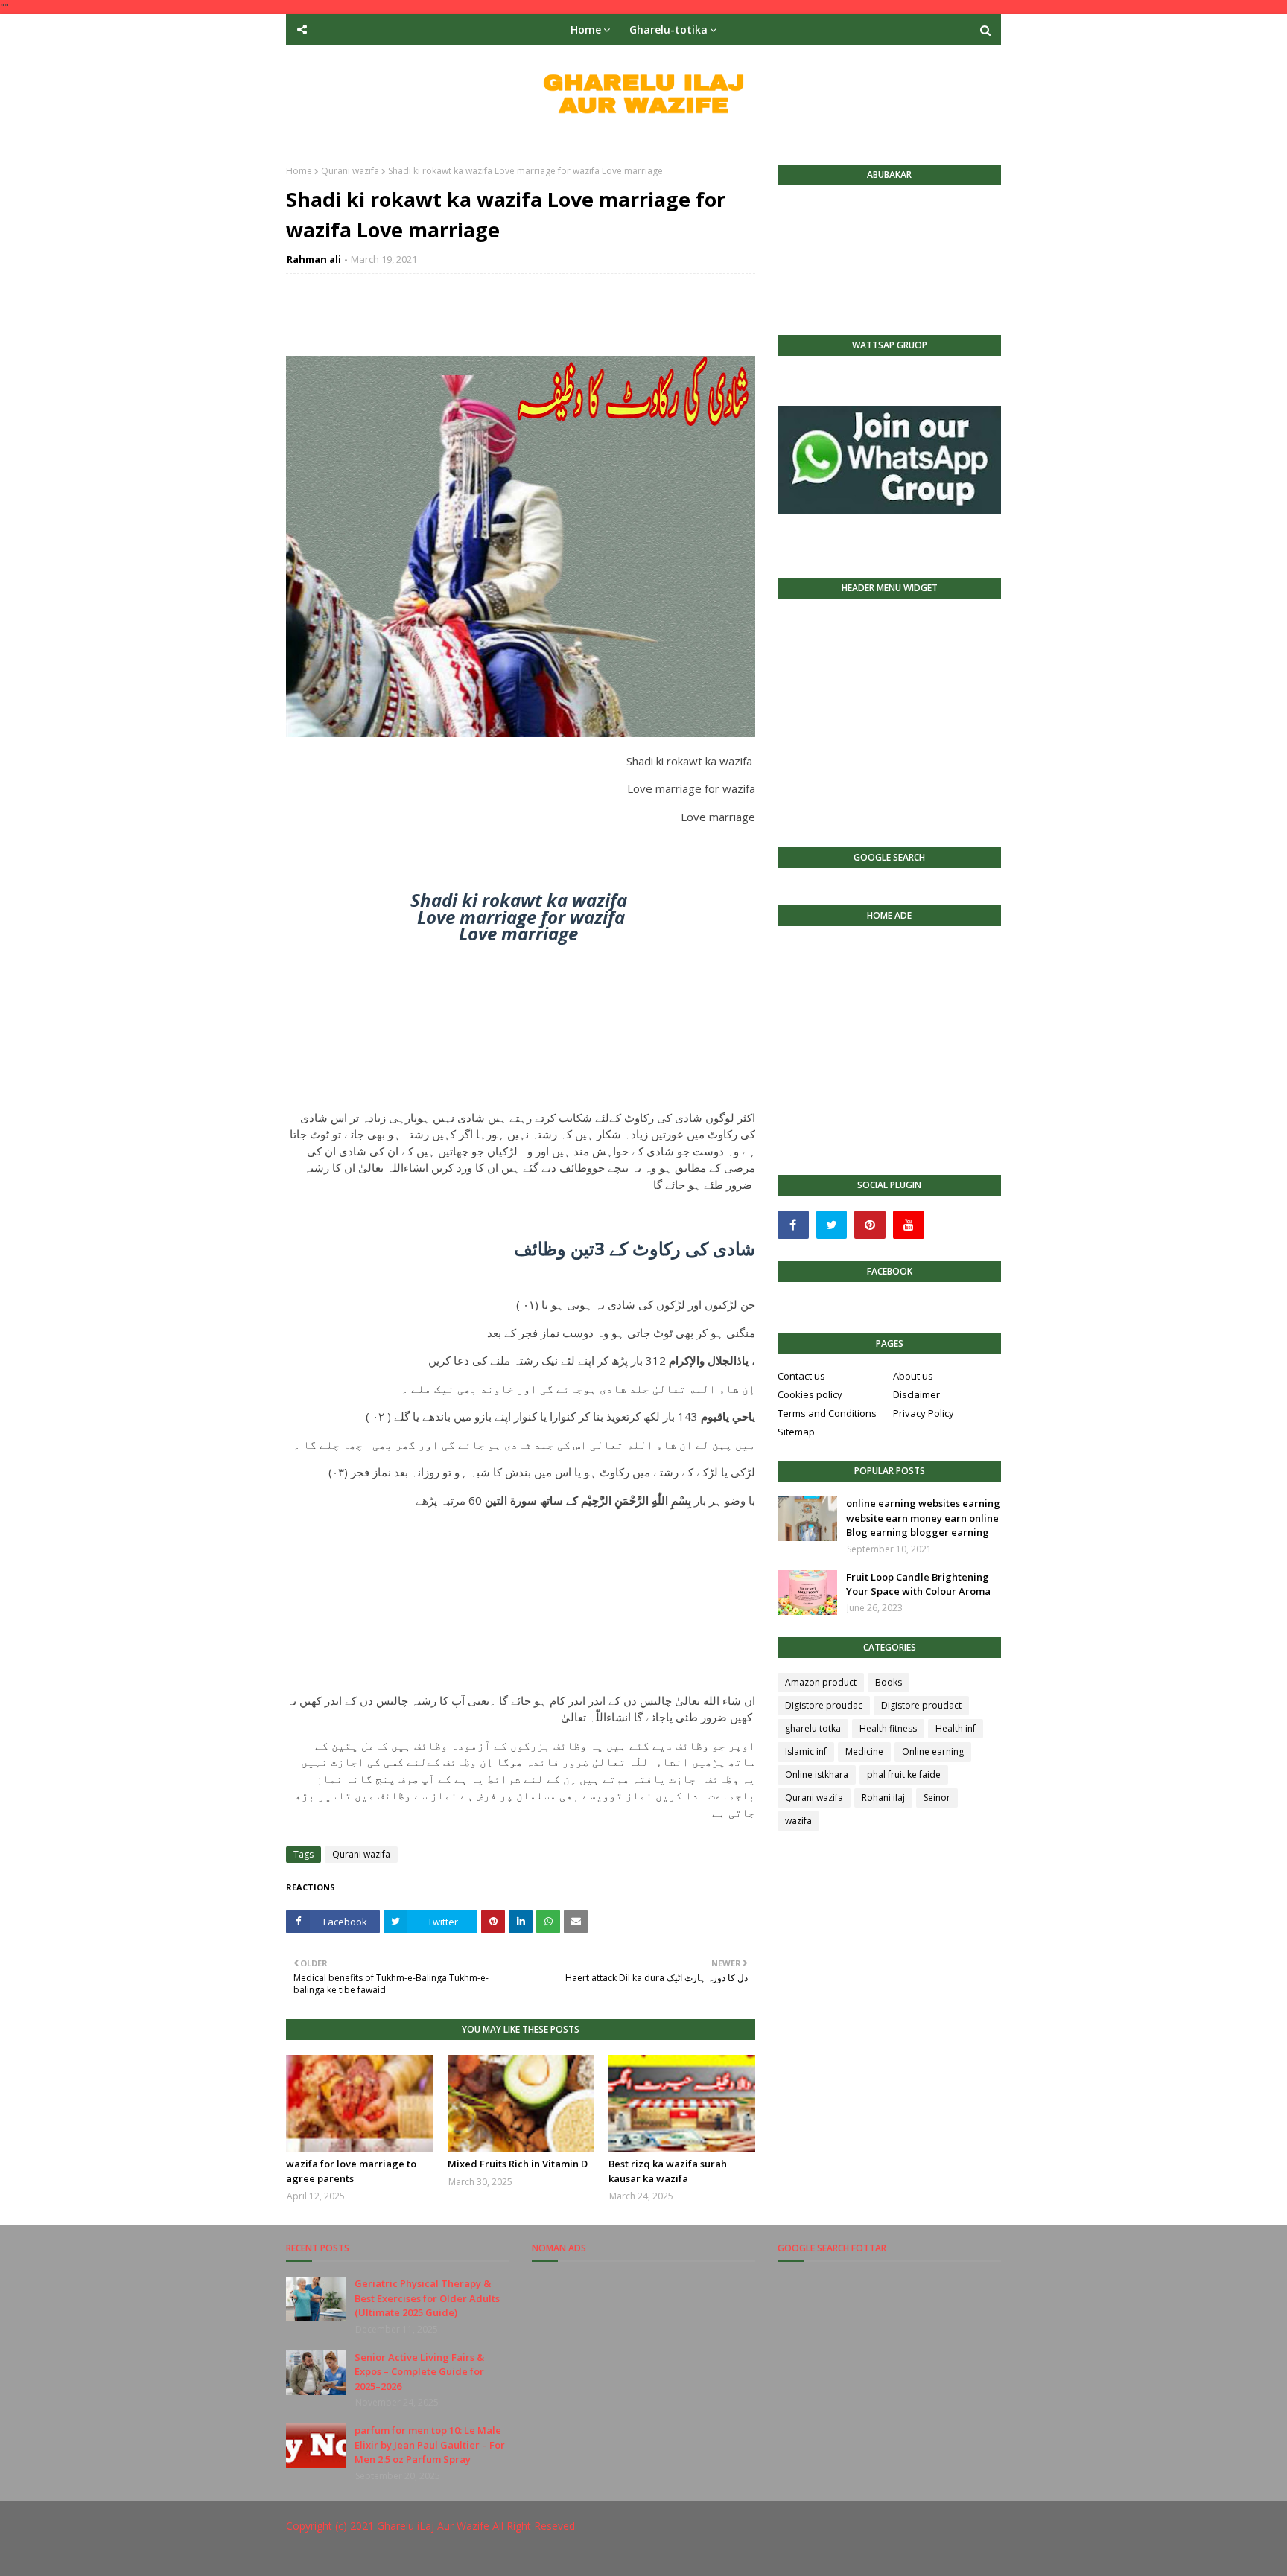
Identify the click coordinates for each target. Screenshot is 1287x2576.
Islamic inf (806, 1751)
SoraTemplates (367, 2556)
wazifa (798, 1821)
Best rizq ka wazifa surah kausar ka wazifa (668, 2171)
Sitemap (796, 1432)
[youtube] (909, 1225)
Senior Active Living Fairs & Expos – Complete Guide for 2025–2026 (419, 2372)
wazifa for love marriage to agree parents (351, 2171)
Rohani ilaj (883, 1798)
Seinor (937, 1798)
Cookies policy (810, 1394)
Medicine (864, 1751)
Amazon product (821, 1682)
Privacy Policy (924, 1413)
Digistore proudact (921, 1705)
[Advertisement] (521, 1026)
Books (889, 1682)
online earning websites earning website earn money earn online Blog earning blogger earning (923, 1518)
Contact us (801, 1376)
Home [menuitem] (586, 29)
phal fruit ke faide (904, 1775)
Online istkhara (817, 1775)
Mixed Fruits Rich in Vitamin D (518, 2164)
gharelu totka (813, 1728)
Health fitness (888, 1728)
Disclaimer (916, 1394)
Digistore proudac (824, 1705)
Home (299, 171)
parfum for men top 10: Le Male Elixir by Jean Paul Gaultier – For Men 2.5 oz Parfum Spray (430, 2445)
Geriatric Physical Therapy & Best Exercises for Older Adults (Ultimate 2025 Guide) (427, 2298)
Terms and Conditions (827, 1413)
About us (913, 1376)
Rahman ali (314, 259)
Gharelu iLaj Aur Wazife (433, 2526)
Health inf (956, 1728)
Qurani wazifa (350, 171)
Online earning (933, 1751)
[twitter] (832, 1225)
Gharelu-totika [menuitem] (668, 29)
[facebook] (793, 1225)
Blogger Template (509, 2556)
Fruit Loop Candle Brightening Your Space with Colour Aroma (918, 1584)
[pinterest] (870, 1225)
